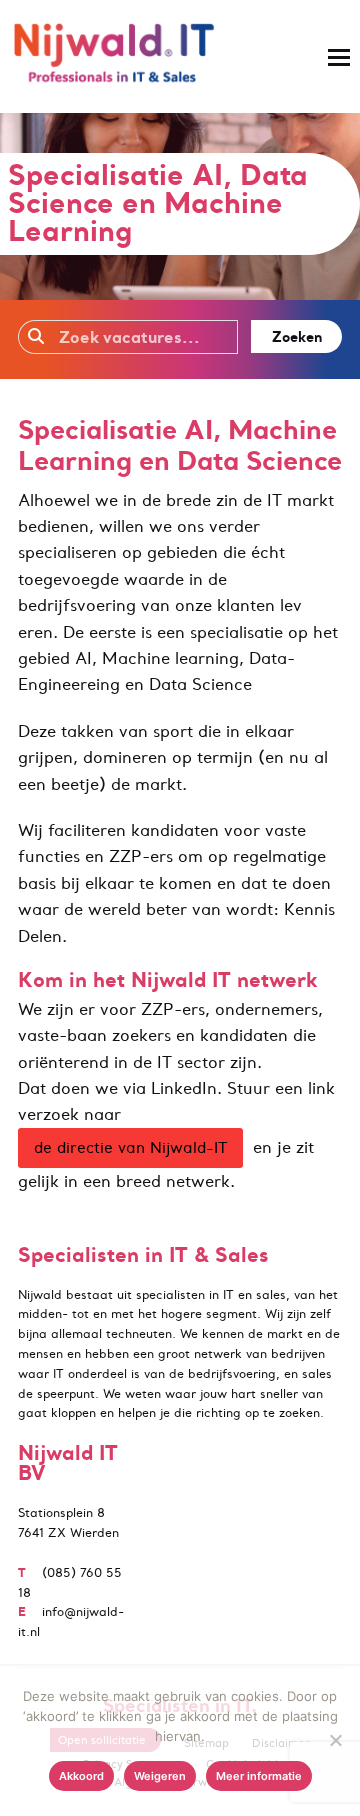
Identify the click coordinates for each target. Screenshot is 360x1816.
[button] (339, 57)
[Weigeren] (335, 1740)
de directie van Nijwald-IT (130, 1147)
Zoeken (297, 336)
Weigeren (160, 1776)
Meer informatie (259, 1776)
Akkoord (81, 1776)
